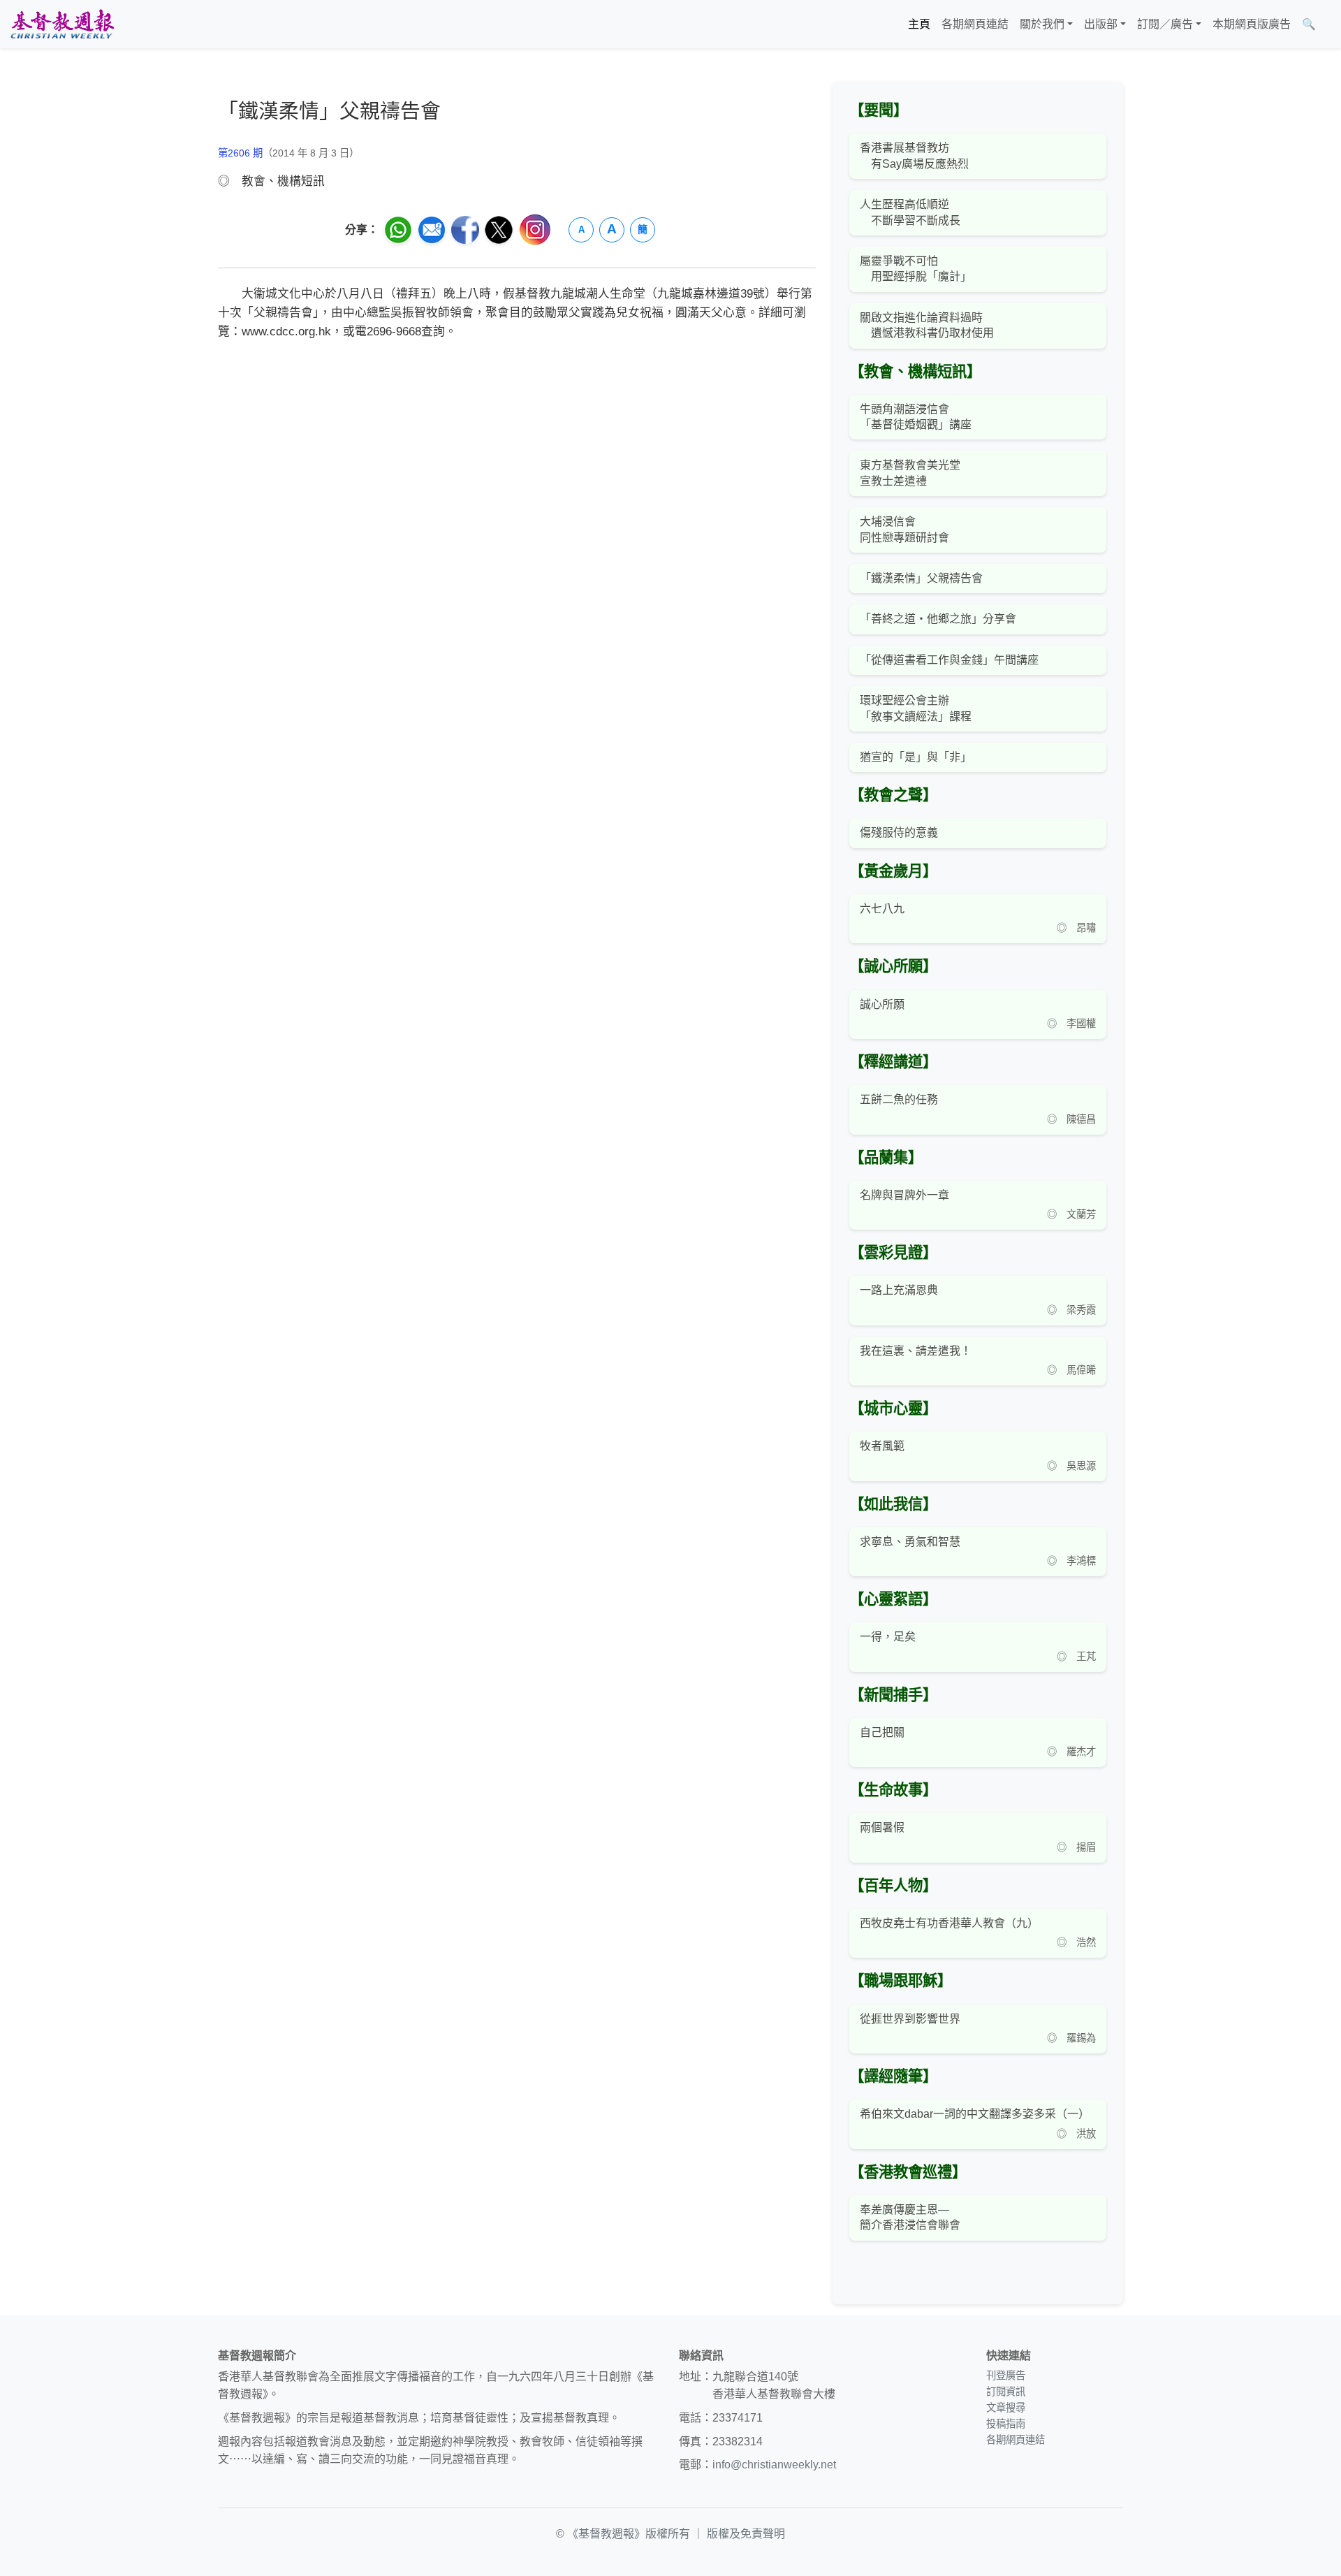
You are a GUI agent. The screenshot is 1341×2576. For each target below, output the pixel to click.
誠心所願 (882, 1004)
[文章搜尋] (1327, 24)
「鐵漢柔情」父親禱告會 (921, 578)
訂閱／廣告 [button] (1165, 24)
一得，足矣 (888, 1637)
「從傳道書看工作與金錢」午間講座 (949, 660)
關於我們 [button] (1042, 24)
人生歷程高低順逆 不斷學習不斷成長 (910, 212)
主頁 (919, 24)
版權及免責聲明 (746, 2534)
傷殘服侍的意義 (899, 832)
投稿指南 (1006, 2424)
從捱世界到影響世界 (910, 2019)
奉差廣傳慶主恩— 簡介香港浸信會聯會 (910, 2217)
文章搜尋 (1006, 2408)
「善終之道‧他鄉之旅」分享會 (938, 619)
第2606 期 (240, 153)
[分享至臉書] (465, 230)
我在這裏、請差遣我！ (916, 1351)
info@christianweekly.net (774, 2465)
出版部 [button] (1101, 24)
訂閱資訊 (1006, 2392)
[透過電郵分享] (432, 230)
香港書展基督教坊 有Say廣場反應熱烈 (914, 155)
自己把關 (882, 1732)
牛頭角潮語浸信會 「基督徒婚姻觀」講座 (916, 417)
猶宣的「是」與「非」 (916, 757)
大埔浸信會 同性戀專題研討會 (904, 529)
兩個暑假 (882, 1827)
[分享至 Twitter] (499, 230)
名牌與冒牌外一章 (904, 1195)
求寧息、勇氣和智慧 (910, 1542)
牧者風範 (882, 1446)
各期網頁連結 (975, 24)
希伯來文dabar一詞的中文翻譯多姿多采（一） (975, 2114)
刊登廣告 (1006, 2375)
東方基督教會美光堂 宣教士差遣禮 (910, 473)
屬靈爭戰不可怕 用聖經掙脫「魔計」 (916, 269)
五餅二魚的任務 (899, 1099)
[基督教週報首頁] (62, 24)
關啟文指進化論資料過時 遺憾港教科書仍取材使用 (927, 325)
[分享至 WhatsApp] (398, 230)
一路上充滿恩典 (899, 1290)
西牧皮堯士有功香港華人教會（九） (949, 1923)
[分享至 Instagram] (535, 230)
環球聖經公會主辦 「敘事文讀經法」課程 (916, 708)
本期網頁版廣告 (1252, 24)
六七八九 (882, 909)
